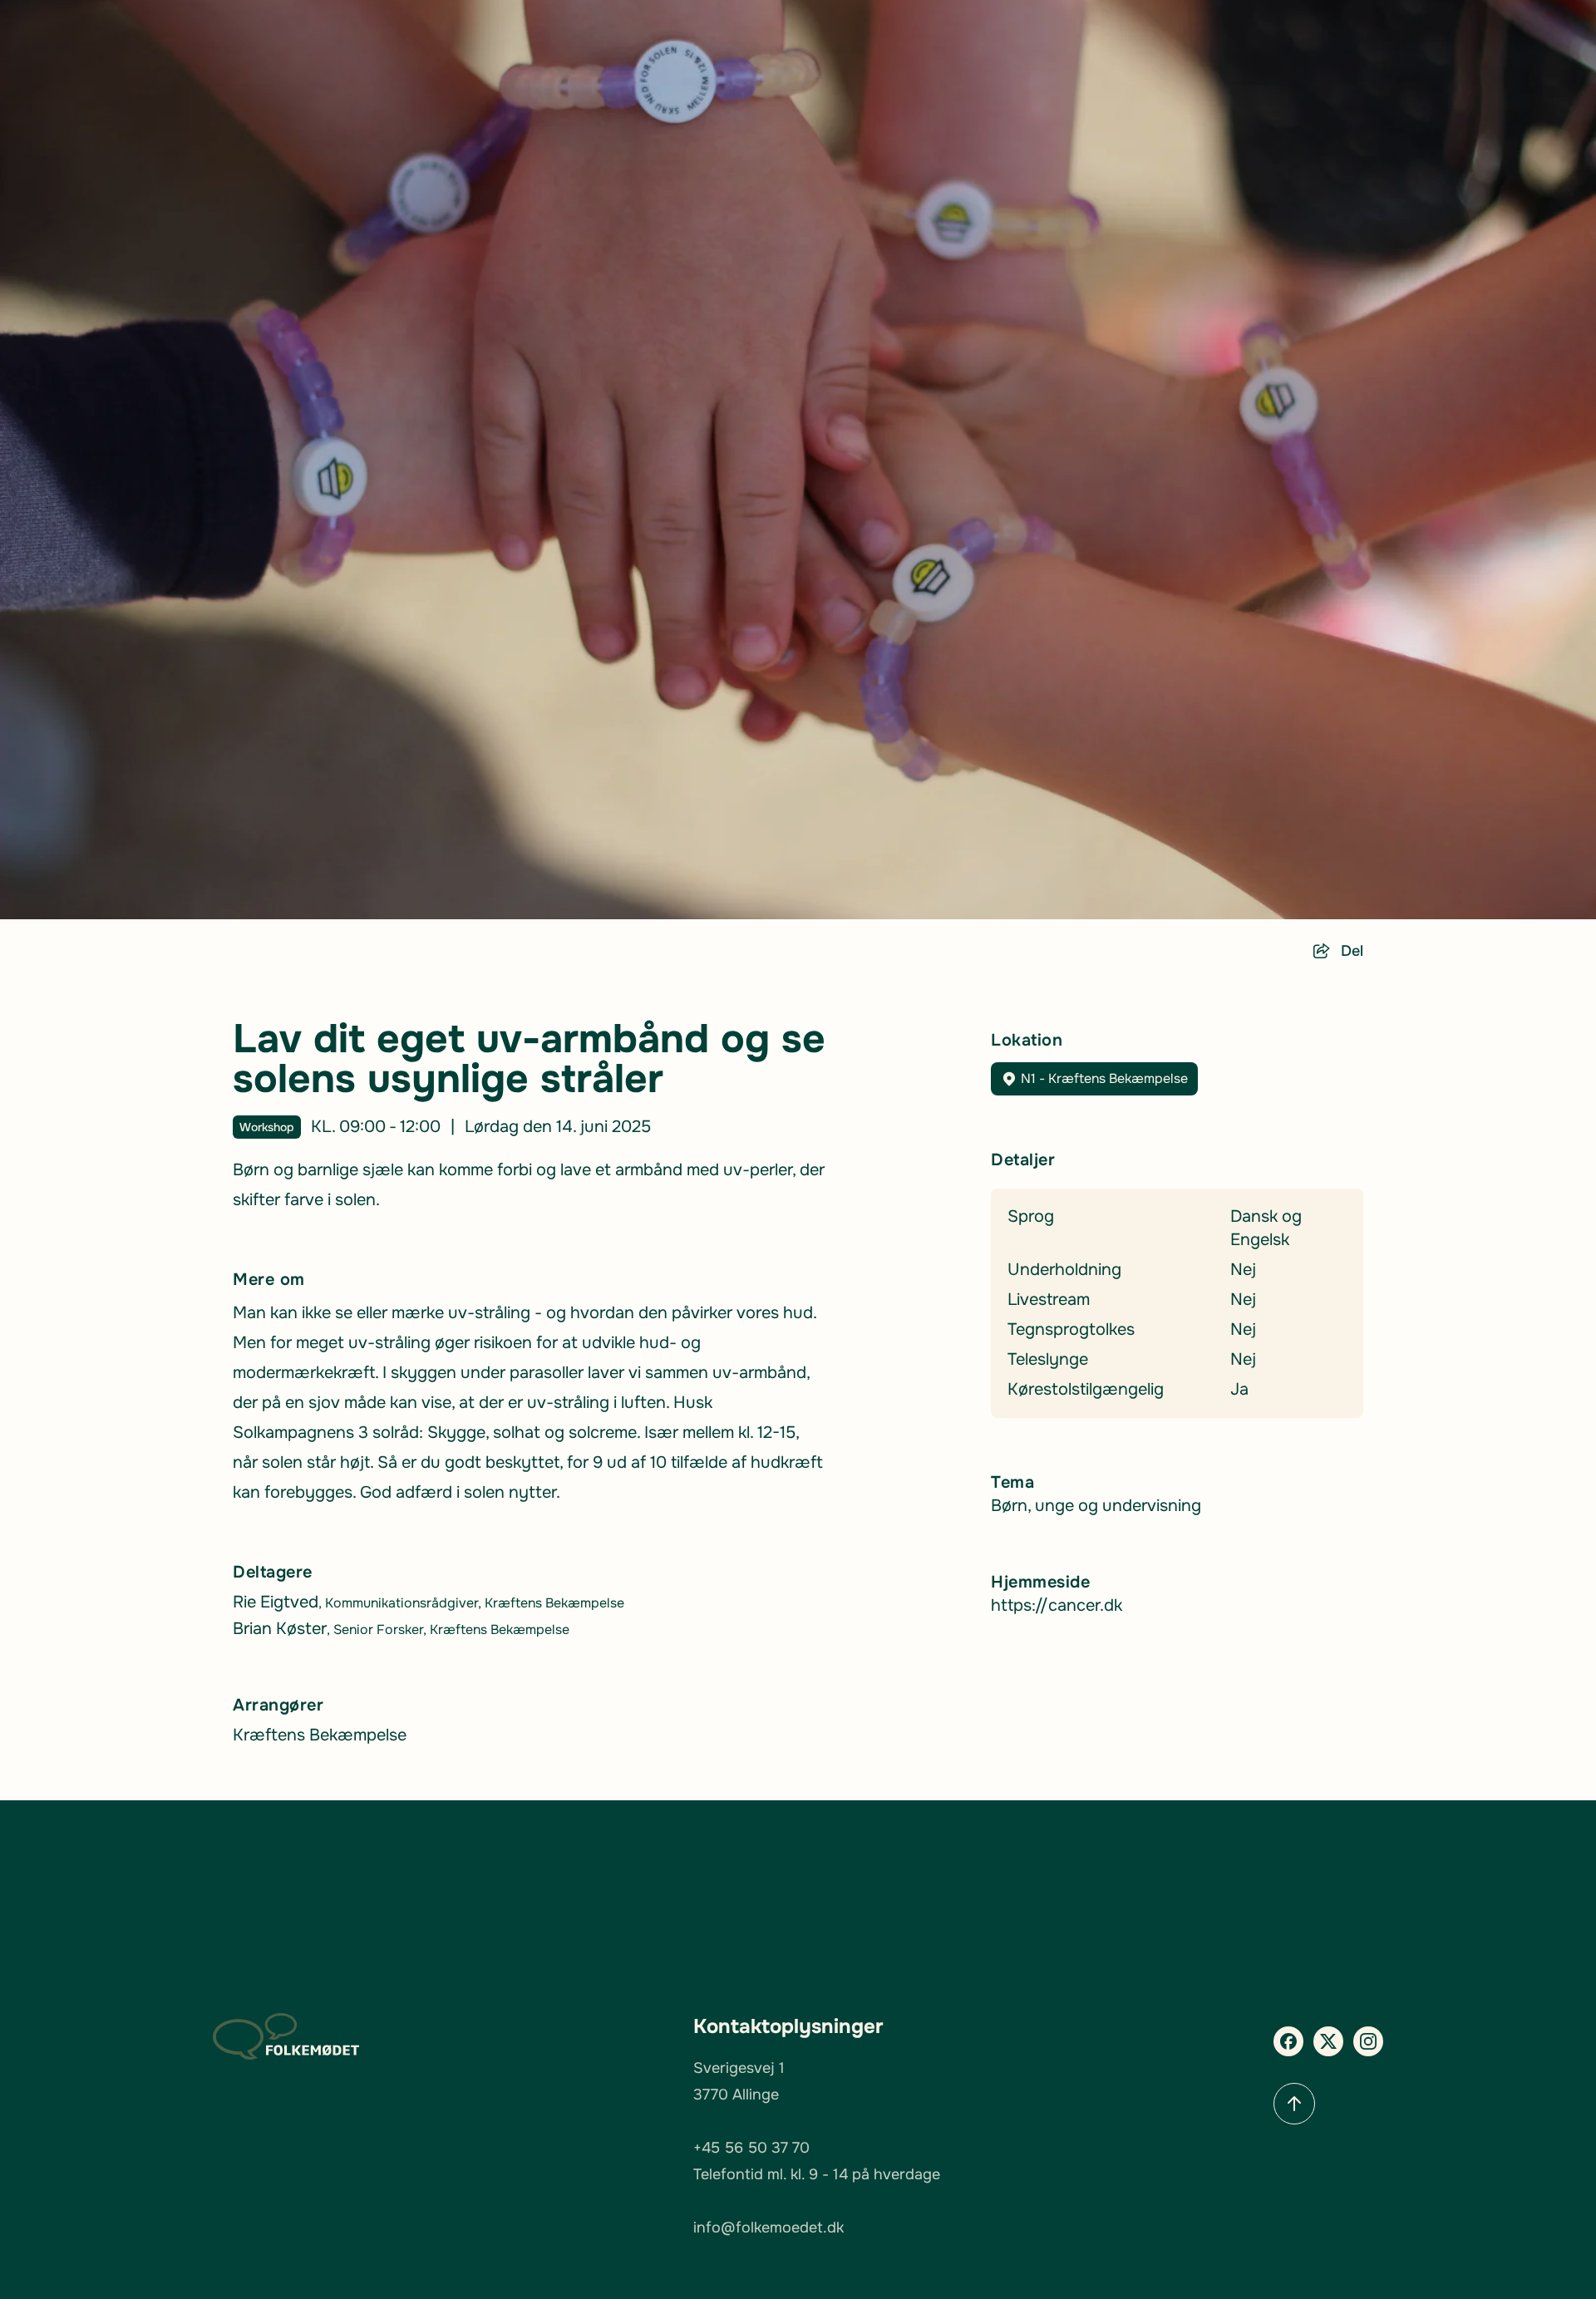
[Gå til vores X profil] (1328, 2041)
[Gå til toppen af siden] (1294, 2104)
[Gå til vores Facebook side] (1288, 2041)
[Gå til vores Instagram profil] (1368, 2041)
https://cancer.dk (1057, 1605)
